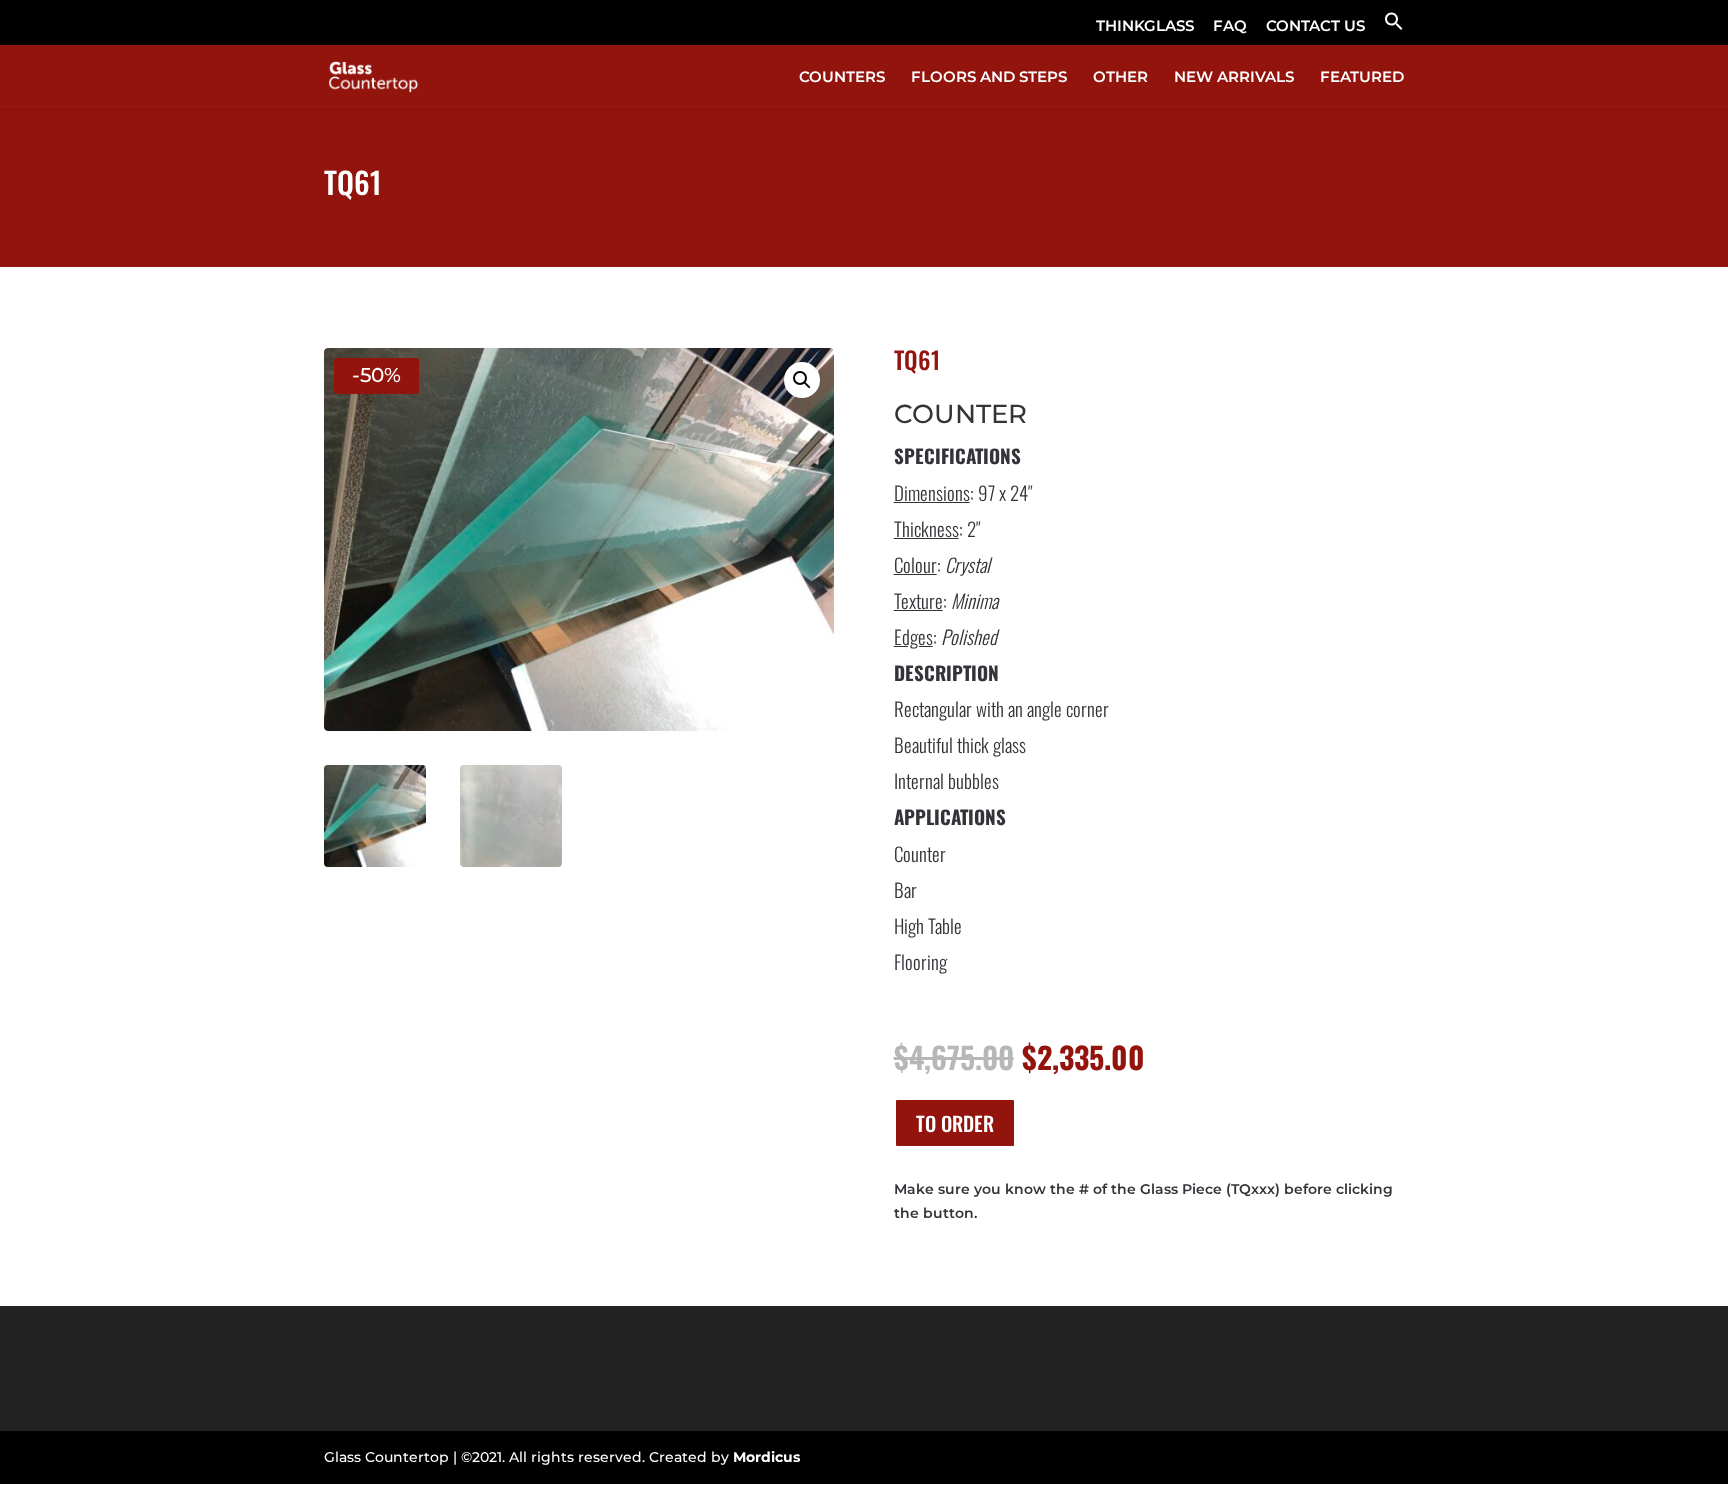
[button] (1394, 27)
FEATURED (1362, 78)
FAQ (1230, 26)
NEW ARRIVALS (1234, 78)
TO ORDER (955, 1123)
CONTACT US (1315, 26)
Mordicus (766, 1457)
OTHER (1120, 78)
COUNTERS (842, 78)
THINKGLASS (1145, 26)
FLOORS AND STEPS (989, 78)
